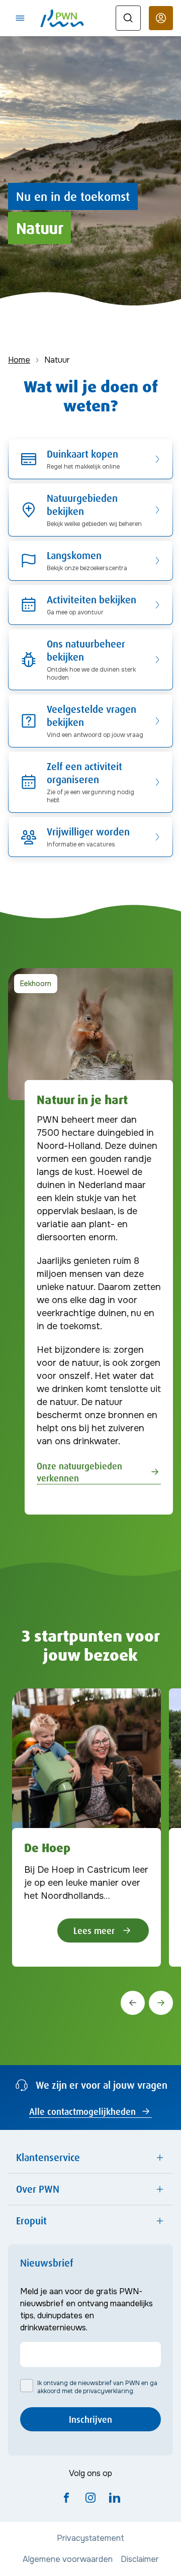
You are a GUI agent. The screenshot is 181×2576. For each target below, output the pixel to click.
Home (19, 360)
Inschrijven (90, 2419)
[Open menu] (20, 18)
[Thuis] (62, 18)
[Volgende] (161, 2003)
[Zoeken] (128, 18)
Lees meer (94, 1930)
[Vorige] (133, 2003)
